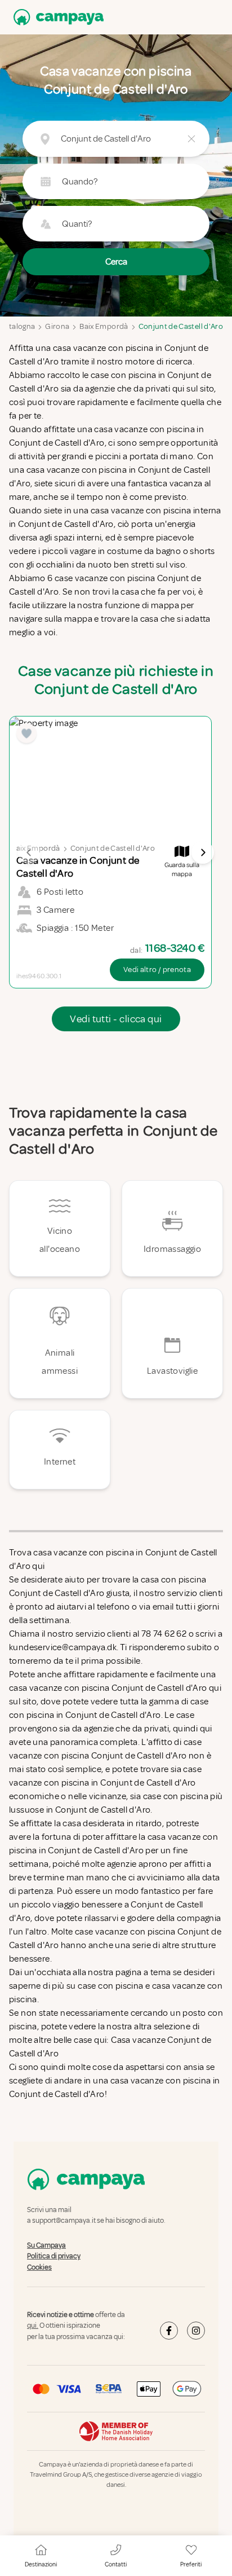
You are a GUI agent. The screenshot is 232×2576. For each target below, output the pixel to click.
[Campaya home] (56, 17)
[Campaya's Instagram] (196, 2331)
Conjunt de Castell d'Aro (181, 326)
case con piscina (110, 1986)
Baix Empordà (104, 326)
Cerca (116, 262)
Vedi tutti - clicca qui (116, 1019)
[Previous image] (29, 852)
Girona (57, 326)
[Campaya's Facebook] (169, 2331)
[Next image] (203, 852)
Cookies (39, 2267)
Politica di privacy (54, 2256)
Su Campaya (46, 2245)
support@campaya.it (64, 2221)
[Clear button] (191, 139)
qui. (33, 2326)
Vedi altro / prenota (157, 970)
